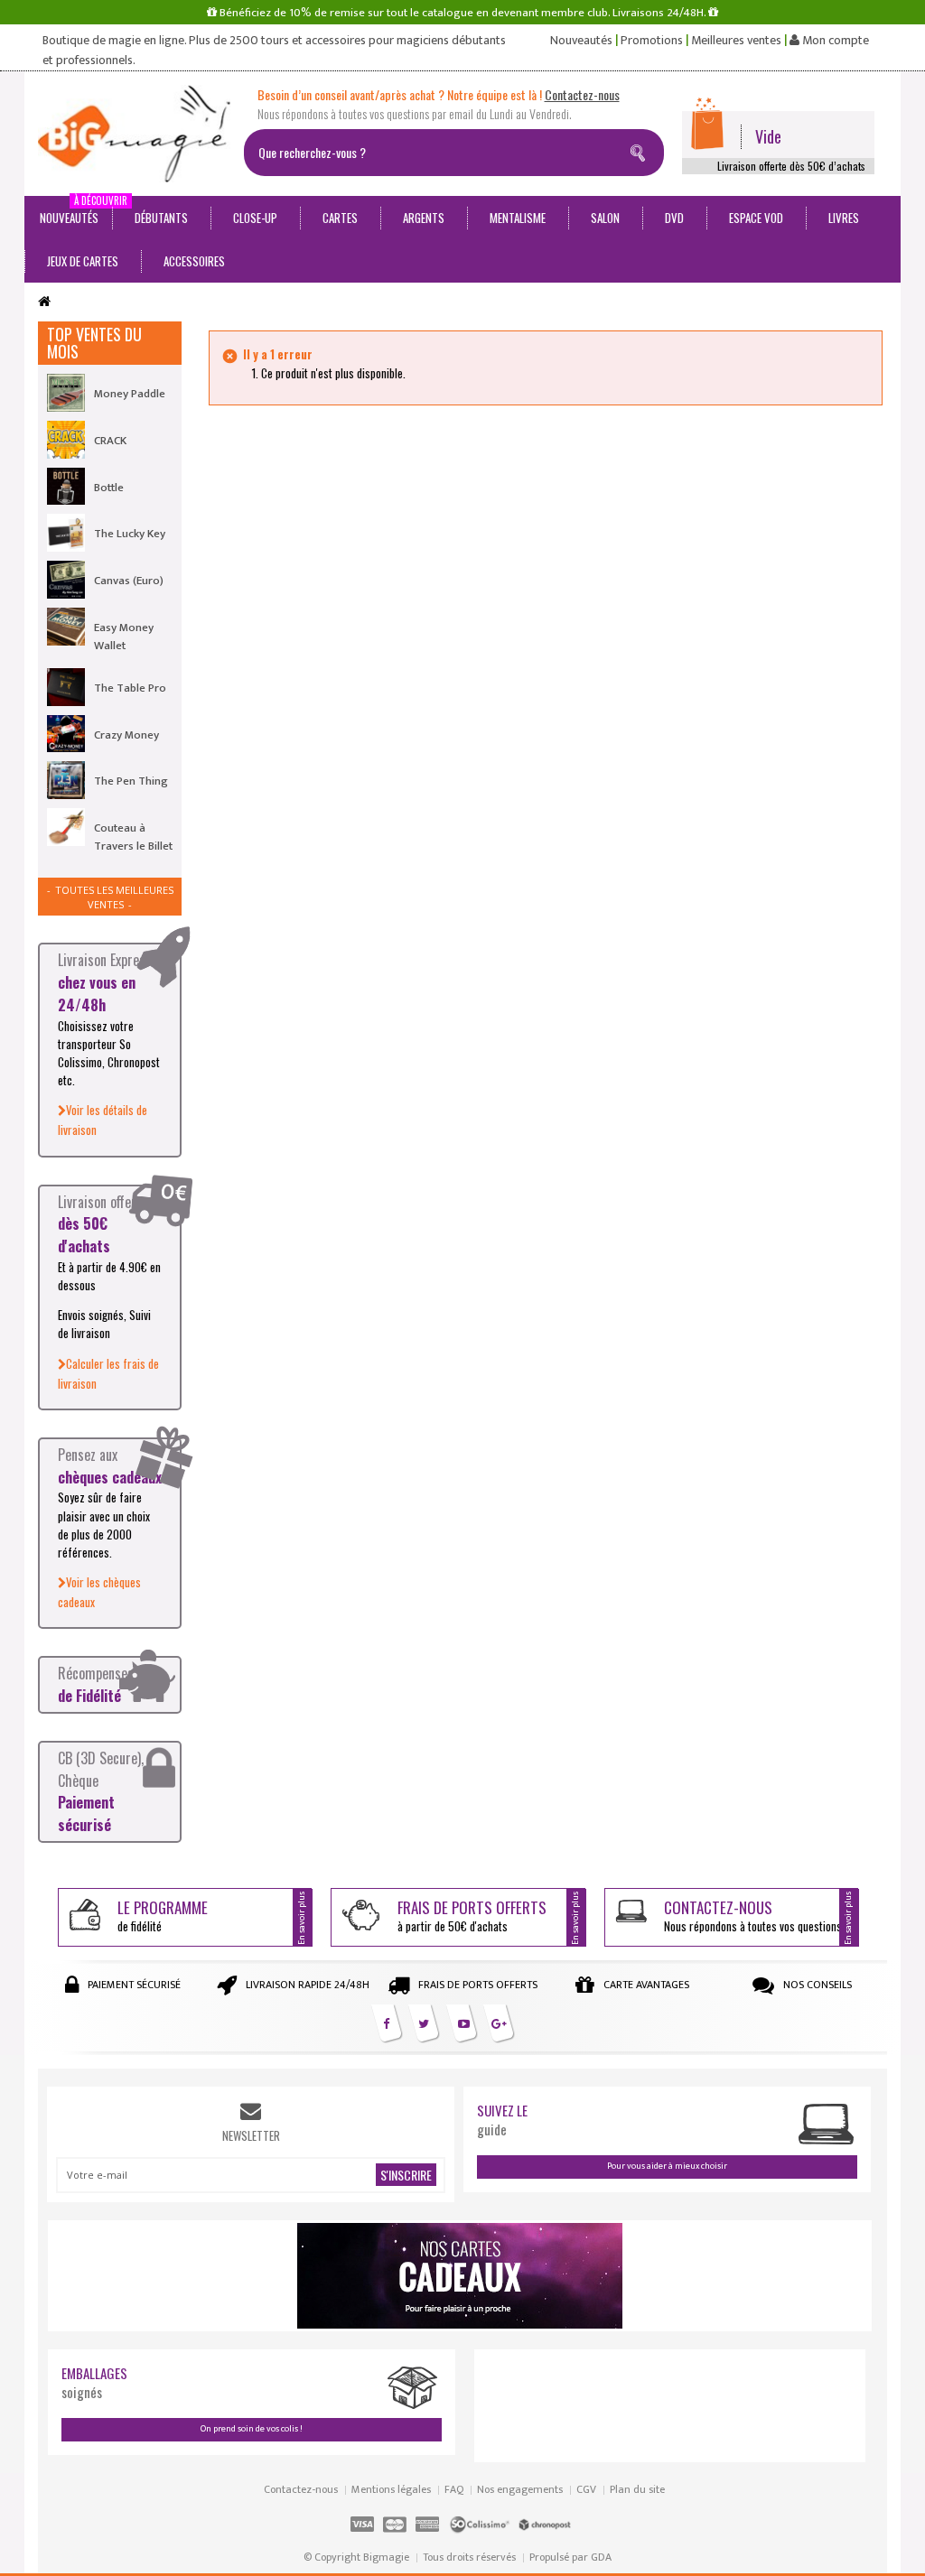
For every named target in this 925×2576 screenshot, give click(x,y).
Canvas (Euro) (129, 581)
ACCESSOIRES (194, 261)
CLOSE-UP (255, 218)
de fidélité (163, 1916)
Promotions (652, 41)
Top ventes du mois (94, 343)
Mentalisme (518, 218)
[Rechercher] (641, 150)
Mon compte (834, 41)
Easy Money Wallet (124, 637)
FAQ (454, 2489)
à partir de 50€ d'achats (472, 1916)
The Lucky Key (130, 534)
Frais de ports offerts (478, 1985)
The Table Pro (130, 688)
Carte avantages (646, 1985)
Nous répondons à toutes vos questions (753, 1916)
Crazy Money (126, 735)
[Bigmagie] (134, 134)
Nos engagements (520, 2489)
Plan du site (637, 2489)
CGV (586, 2489)
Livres (844, 218)
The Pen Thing (131, 781)
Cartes (340, 218)
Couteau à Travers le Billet (133, 837)
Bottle (109, 488)
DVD (674, 218)
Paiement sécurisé (134, 1985)
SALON (605, 218)
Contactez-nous (301, 2489)
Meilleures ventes (736, 41)
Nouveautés (581, 41)
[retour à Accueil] (44, 302)
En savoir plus (302, 1918)
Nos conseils (818, 1985)
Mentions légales (391, 2489)
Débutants (161, 218)
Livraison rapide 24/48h (308, 1985)
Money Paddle (130, 394)
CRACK (110, 441)
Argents (424, 218)
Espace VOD (756, 218)
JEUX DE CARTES (83, 261)
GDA (601, 2557)
